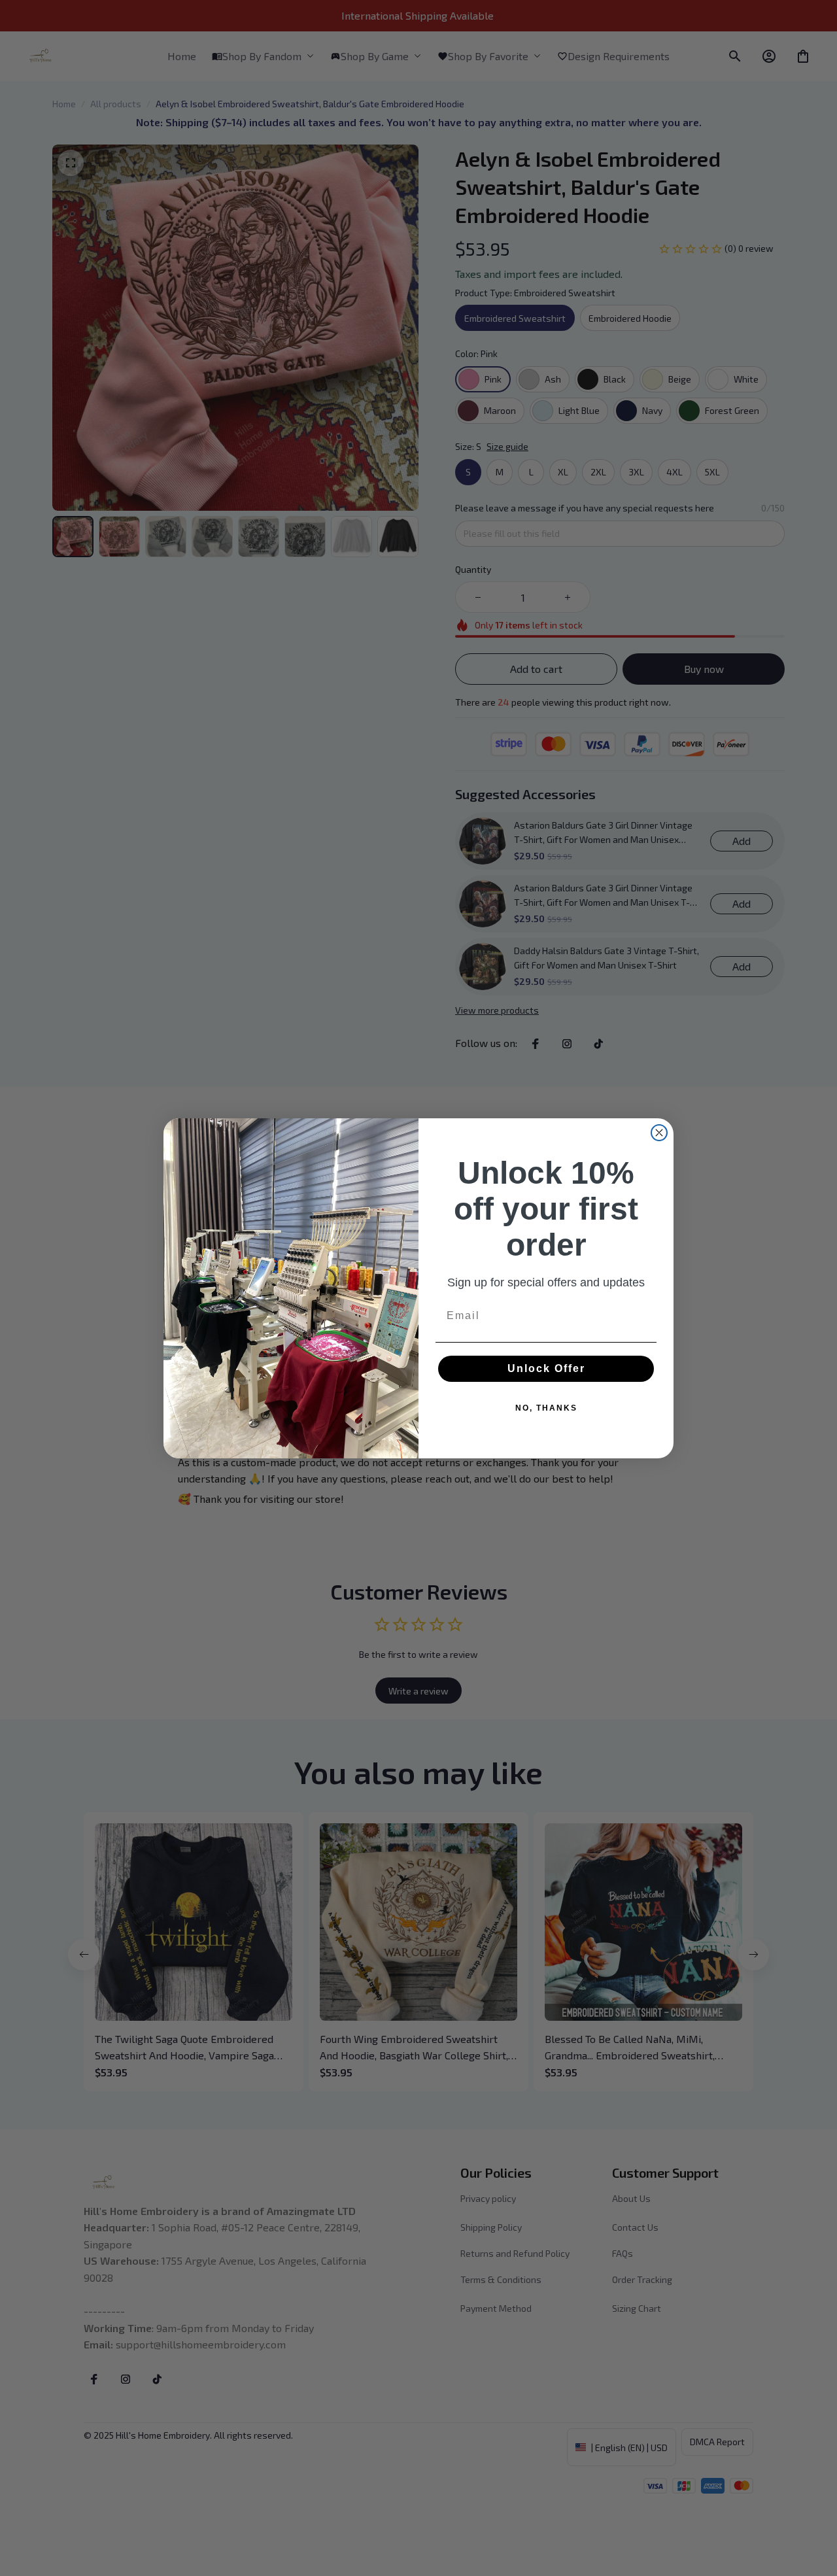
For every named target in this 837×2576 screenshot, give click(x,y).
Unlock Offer (546, 1368)
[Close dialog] (659, 1133)
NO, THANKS (546, 1408)
